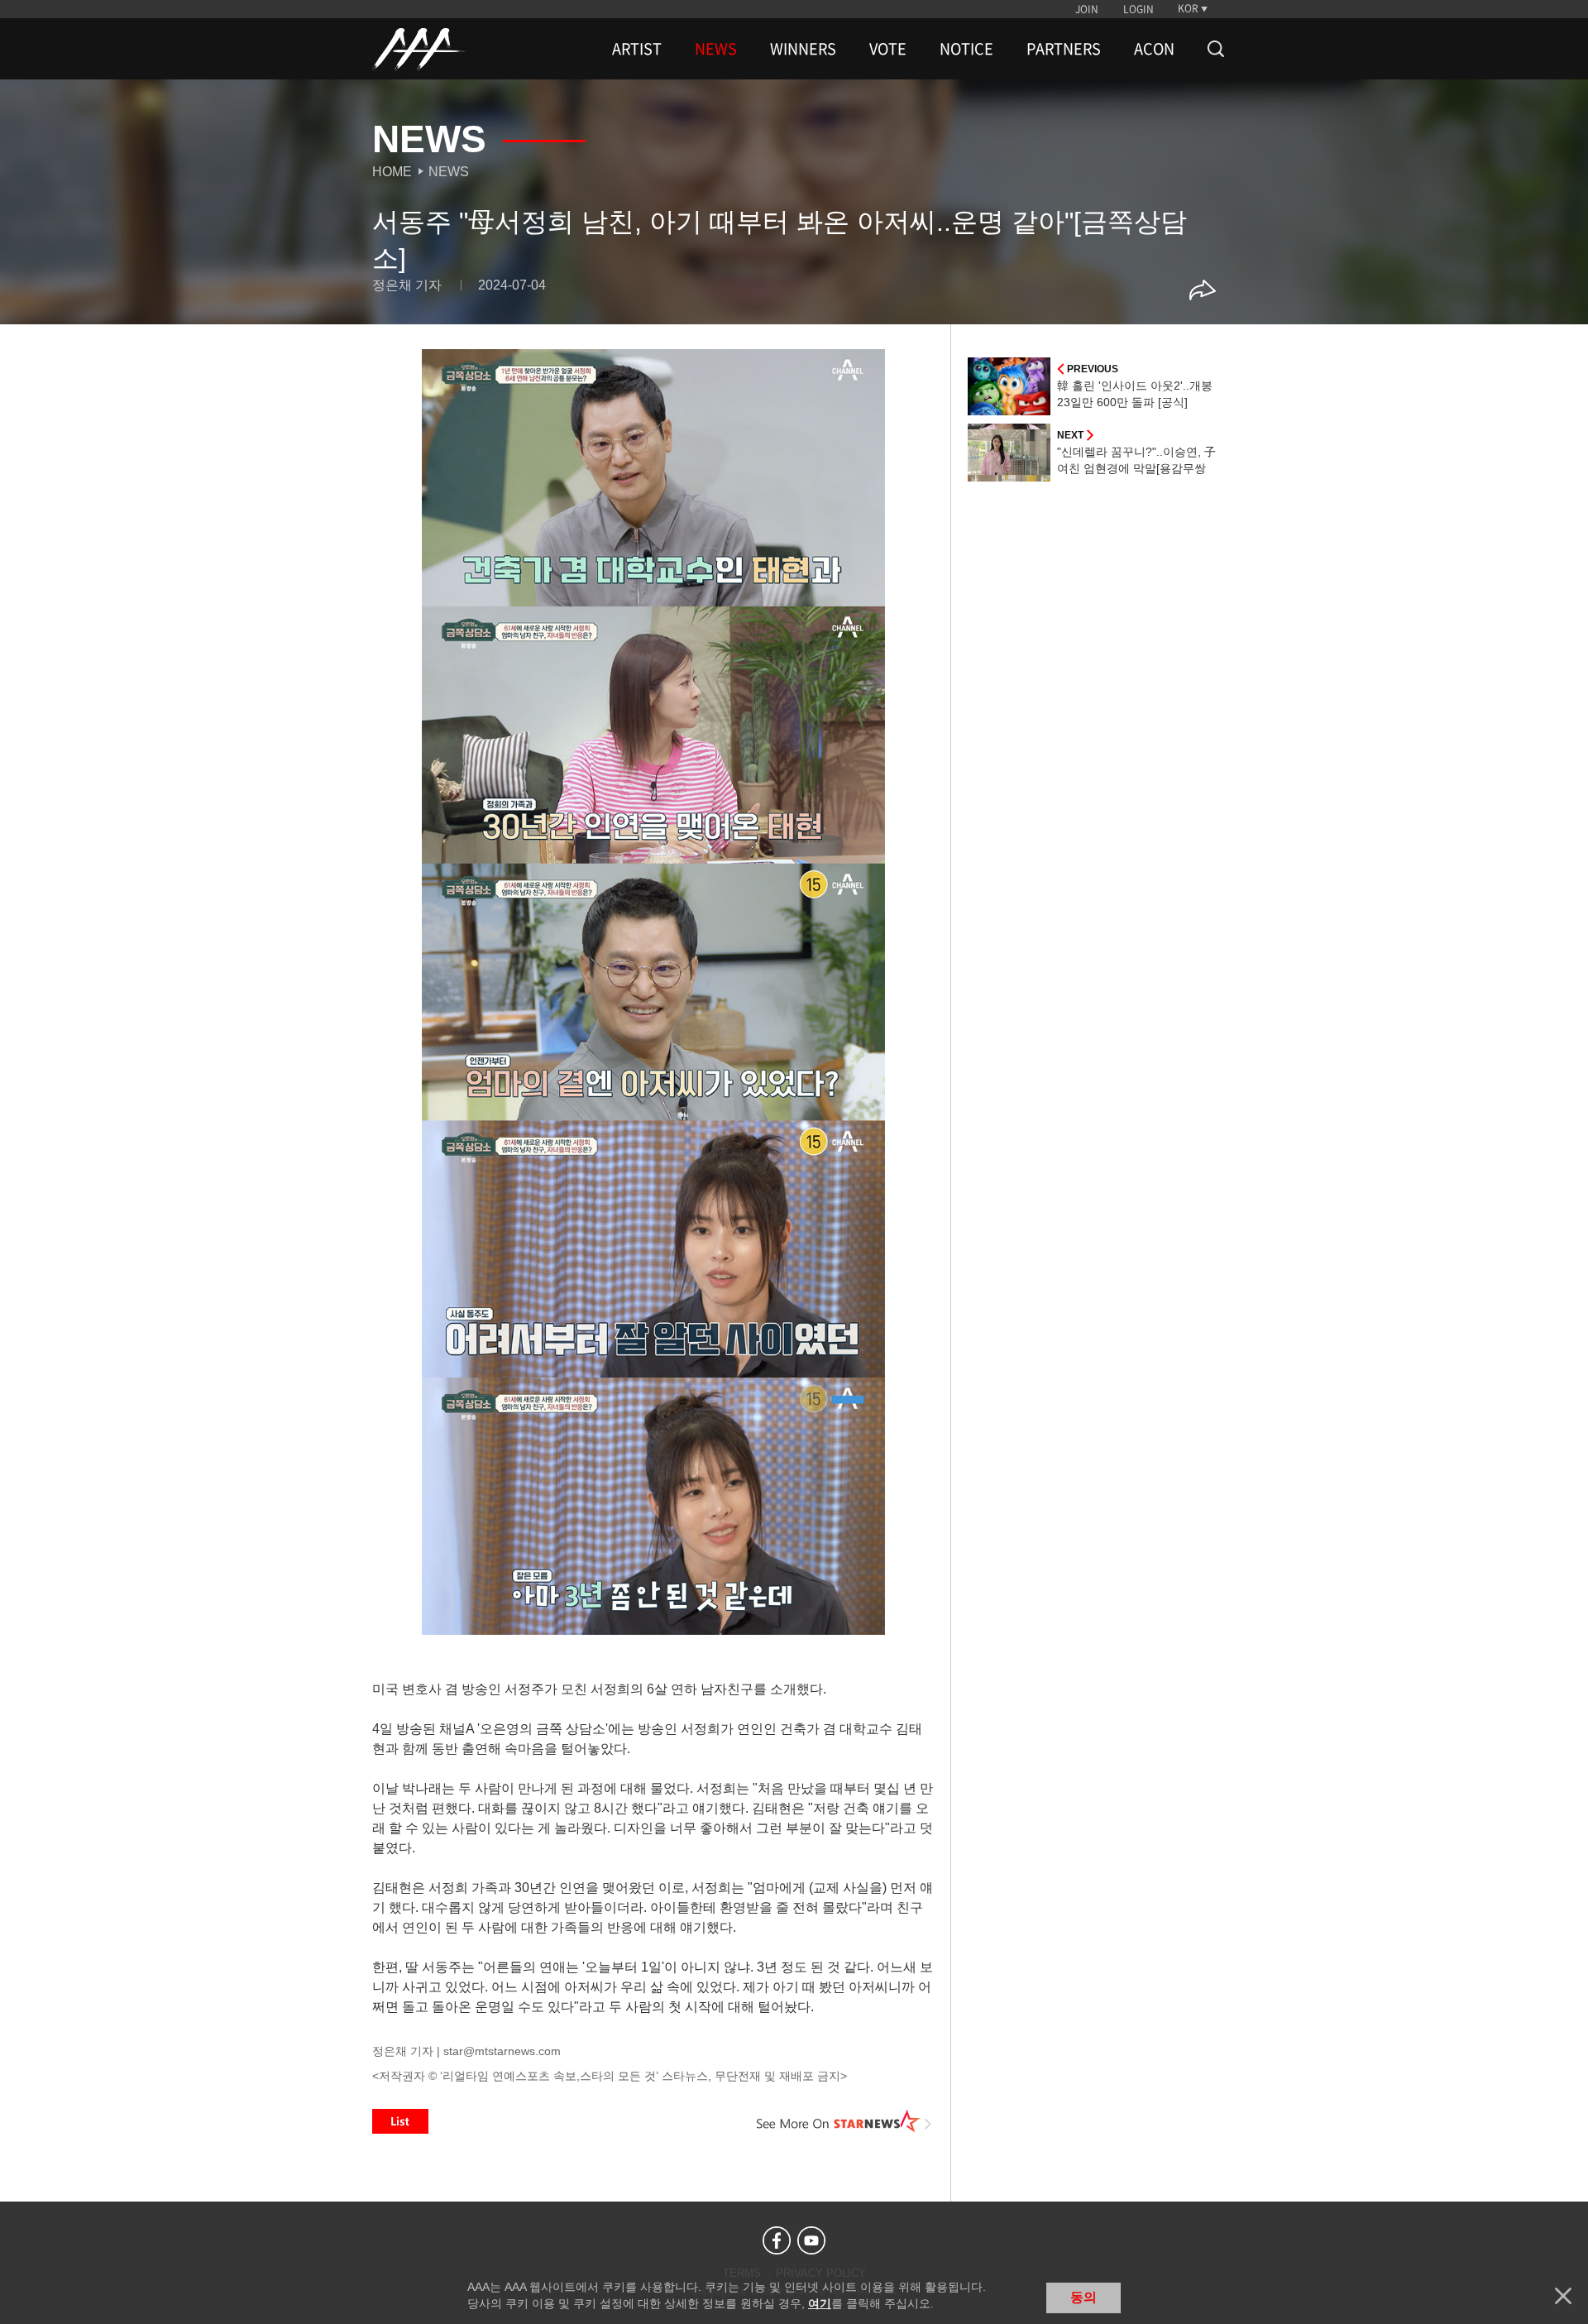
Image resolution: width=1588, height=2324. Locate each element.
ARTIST (637, 49)
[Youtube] (811, 2240)
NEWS (716, 49)
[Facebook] (777, 2240)
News (449, 172)
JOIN (1087, 9)
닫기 (1563, 2296)
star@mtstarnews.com (502, 2051)
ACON (1154, 49)
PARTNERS (1064, 49)
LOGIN (1138, 9)
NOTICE (966, 49)
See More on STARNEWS (844, 2121)
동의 (1083, 2297)
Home (392, 172)
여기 (820, 2303)
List (400, 2121)
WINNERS (803, 49)
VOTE (888, 49)
